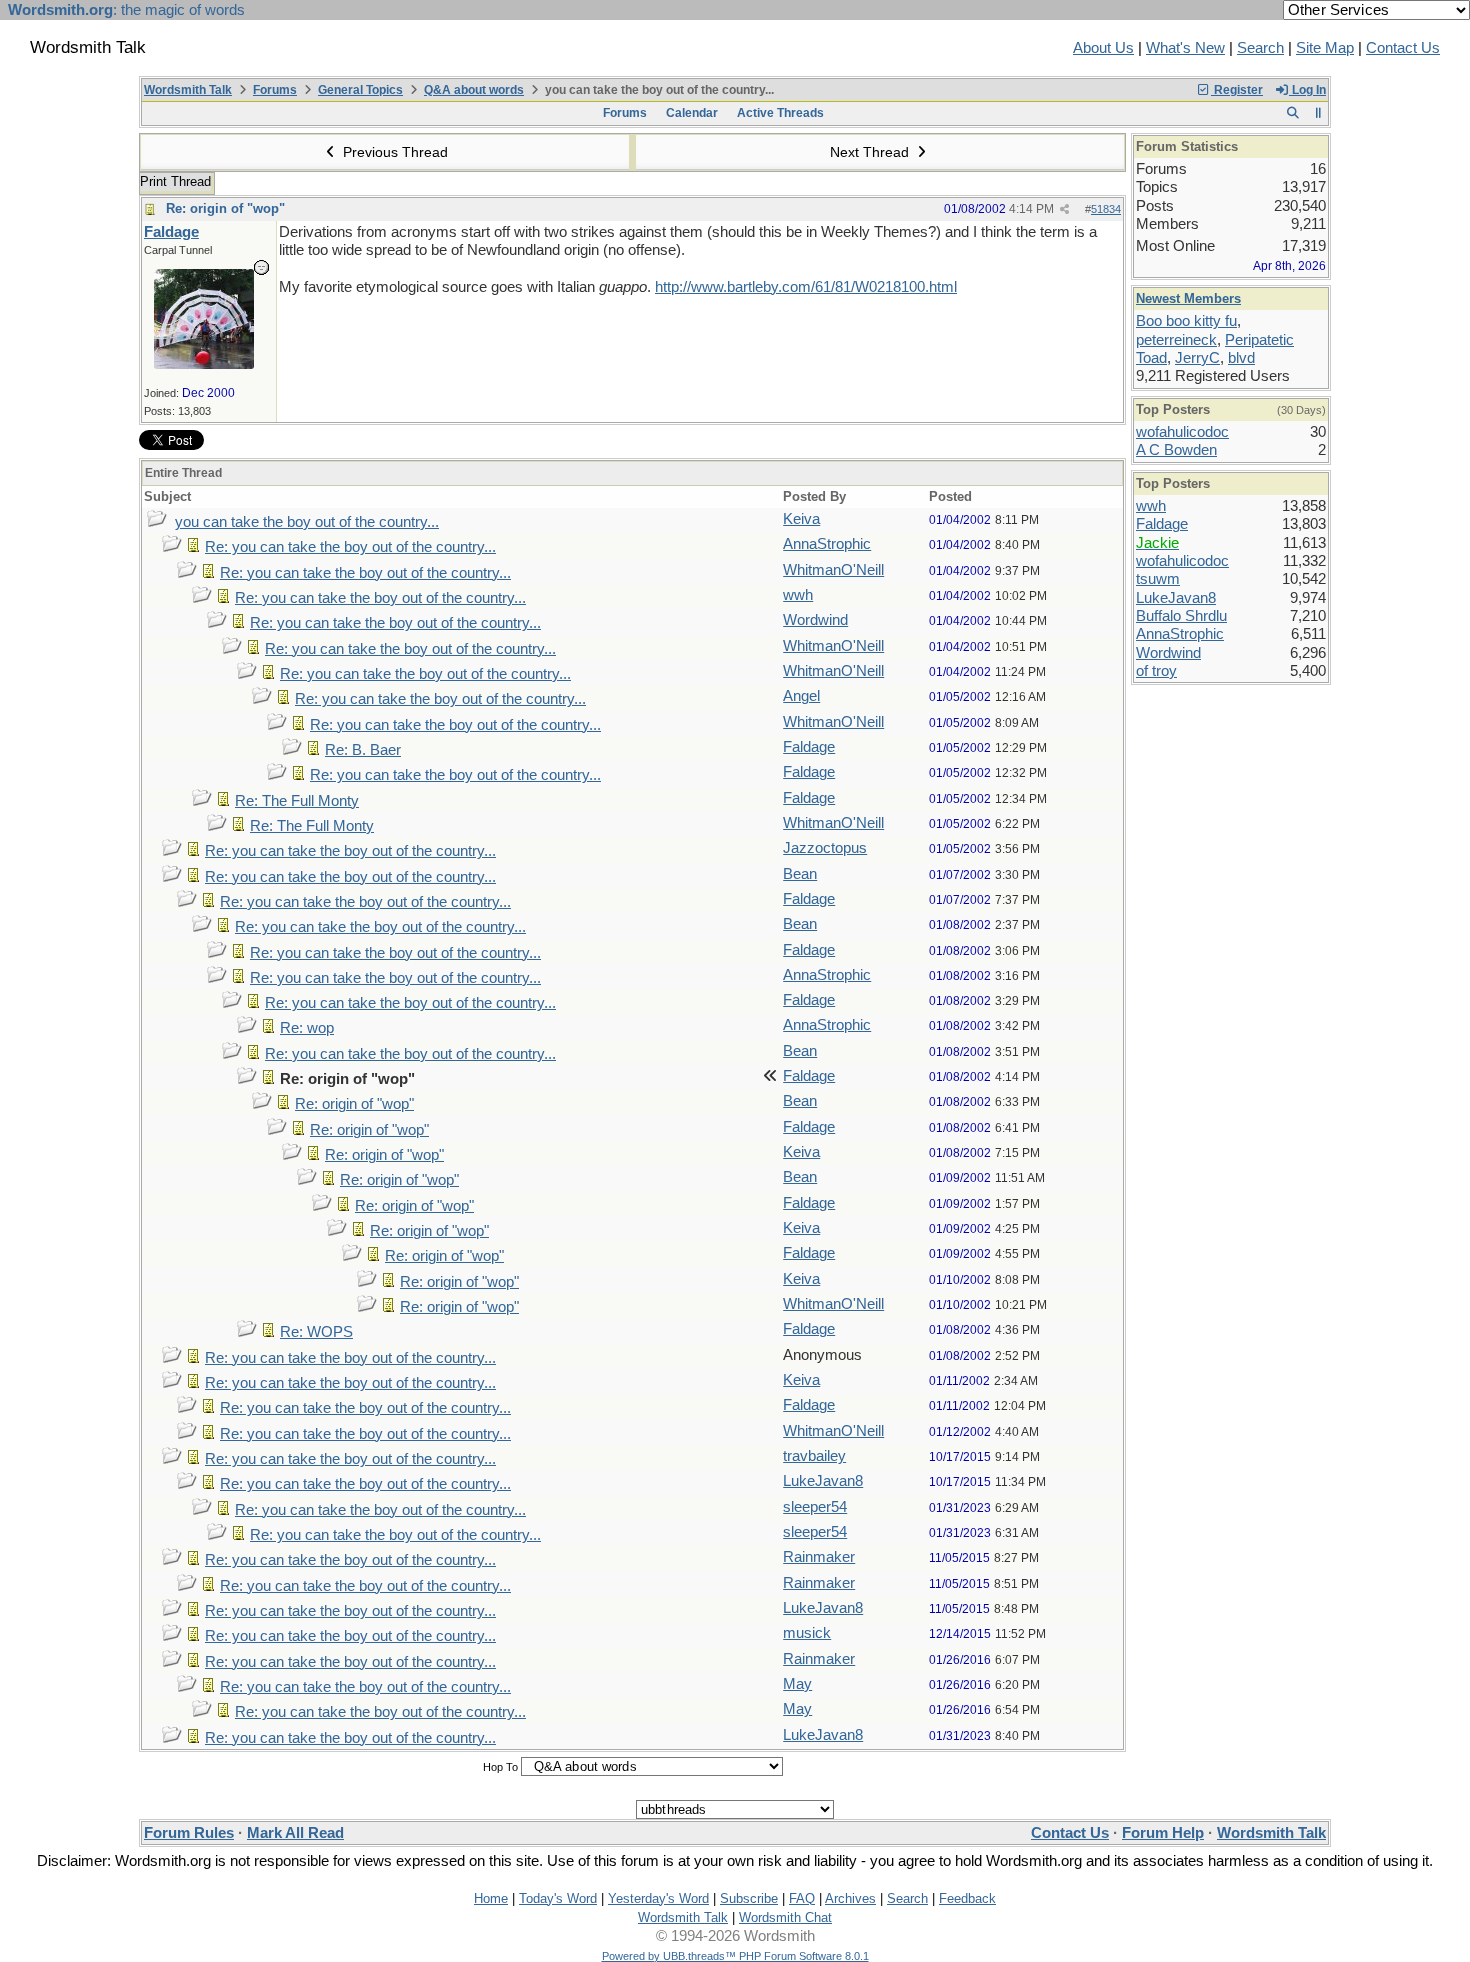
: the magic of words (126, 10)
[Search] (1292, 113)
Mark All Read (295, 1833)
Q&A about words (474, 90)
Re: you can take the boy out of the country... (350, 547)
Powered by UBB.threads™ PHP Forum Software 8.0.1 (735, 1956)
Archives (850, 1898)
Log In (1307, 90)
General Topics (360, 90)
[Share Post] (1064, 209)
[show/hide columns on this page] (1318, 113)
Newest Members (1188, 298)
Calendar (692, 113)
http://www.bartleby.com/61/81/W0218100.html (806, 287)
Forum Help (1163, 1833)
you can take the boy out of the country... (307, 522)
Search (1260, 48)
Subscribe (749, 1898)
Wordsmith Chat (785, 1917)
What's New (1185, 48)
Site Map (1325, 48)
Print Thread (175, 181)
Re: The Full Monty (297, 801)
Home (491, 1898)
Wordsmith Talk (188, 90)
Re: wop (307, 1028)
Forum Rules (189, 1833)
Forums (275, 90)
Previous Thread (393, 152)
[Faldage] (204, 364)
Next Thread (871, 152)
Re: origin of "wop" (225, 208)
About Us (1103, 48)
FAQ (802, 1898)
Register (1237, 90)
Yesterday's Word (658, 1898)
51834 (1106, 209)
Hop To (500, 1767)
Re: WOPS (316, 1332)
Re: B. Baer (363, 750)
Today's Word (558, 1898)
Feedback (967, 1898)
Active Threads (780, 113)
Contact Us (1403, 48)
